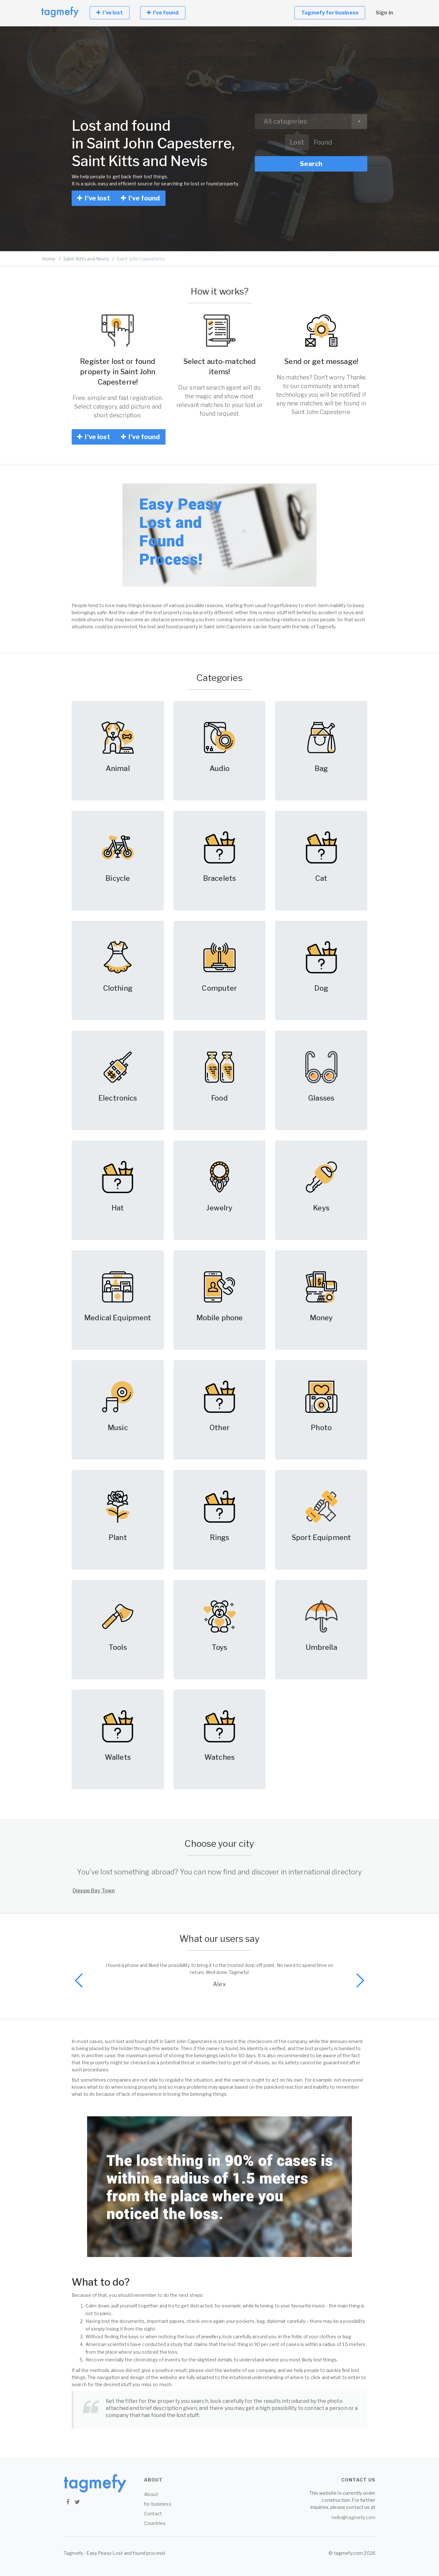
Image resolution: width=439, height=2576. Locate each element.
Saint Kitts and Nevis (86, 259)
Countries (155, 2523)
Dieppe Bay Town (94, 1891)
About (151, 2494)
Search (311, 164)
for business (158, 2504)
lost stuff (188, 2415)
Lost (297, 142)
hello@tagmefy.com (354, 2517)
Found (323, 142)
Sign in (384, 13)
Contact (153, 2514)
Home (49, 259)
